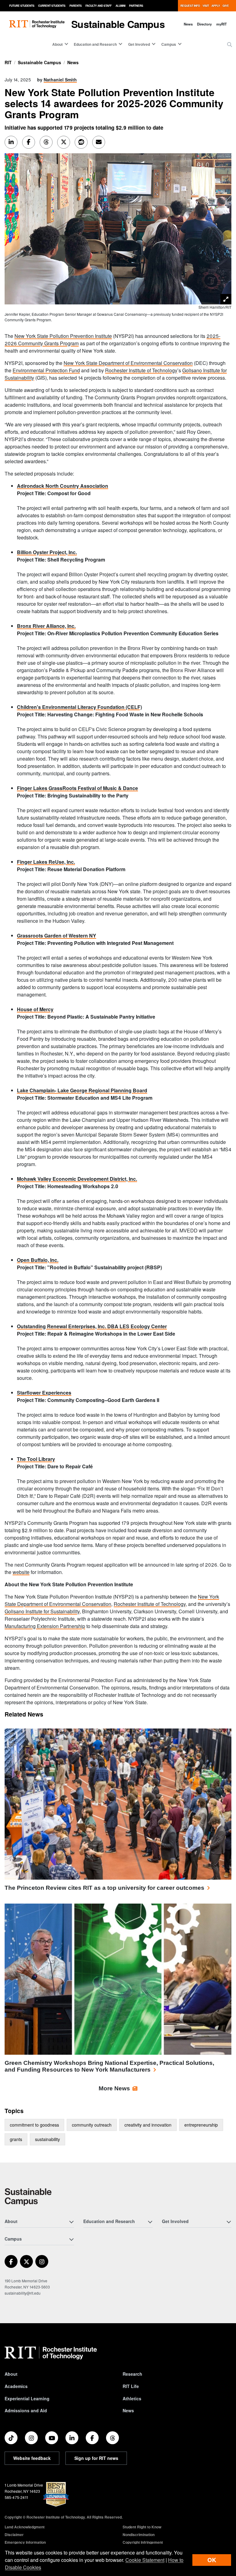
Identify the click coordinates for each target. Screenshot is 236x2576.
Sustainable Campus (118, 24)
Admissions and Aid (26, 2410)
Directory (204, 24)
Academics (16, 2386)
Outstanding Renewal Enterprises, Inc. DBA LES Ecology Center (92, 1326)
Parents (76, 6)
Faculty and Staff (98, 6)
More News (114, 2088)
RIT (8, 62)
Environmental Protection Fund (46, 370)
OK (212, 2560)
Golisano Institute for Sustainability (42, 1611)
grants (16, 2139)
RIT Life (131, 2386)
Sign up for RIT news (96, 2458)
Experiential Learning (27, 2398)
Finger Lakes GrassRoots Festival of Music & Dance (77, 788)
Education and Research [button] (95, 44)
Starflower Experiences (44, 1393)
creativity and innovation (148, 2125)
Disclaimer (14, 2535)
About (11, 2374)
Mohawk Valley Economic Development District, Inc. (77, 1179)
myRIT (222, 24)
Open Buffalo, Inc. (38, 1260)
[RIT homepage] (37, 24)
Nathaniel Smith (60, 80)
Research (132, 2374)
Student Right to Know (142, 2527)
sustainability (47, 2139)
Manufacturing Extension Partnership (45, 1626)
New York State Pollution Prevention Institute (63, 336)
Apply (216, 6)
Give (226, 6)
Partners (136, 6)
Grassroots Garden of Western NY (57, 936)
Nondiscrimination (139, 2535)
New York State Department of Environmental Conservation (128, 363)
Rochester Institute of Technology (141, 370)
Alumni (120, 6)
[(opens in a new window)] (11, 2261)
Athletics (132, 2398)
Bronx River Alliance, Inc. (46, 626)
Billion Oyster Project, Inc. (47, 552)
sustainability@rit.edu (23, 2293)
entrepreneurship (201, 2125)
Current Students (52, 6)
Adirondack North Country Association (63, 486)
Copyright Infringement (143, 2542)
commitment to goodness (34, 2125)
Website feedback (32, 2458)
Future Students (22, 6)
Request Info (190, 6)
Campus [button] (169, 44)
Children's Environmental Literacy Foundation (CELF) (79, 707)
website (21, 1572)
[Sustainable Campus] (28, 2196)
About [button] (57, 44)
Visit (206, 6)
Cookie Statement (145, 2560)
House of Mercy (35, 1009)
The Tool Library (36, 1459)
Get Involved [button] (139, 44)
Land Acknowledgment (25, 2527)
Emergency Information (25, 2542)
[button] (230, 45)
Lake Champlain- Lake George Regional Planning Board (82, 1090)
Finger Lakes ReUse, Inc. (46, 862)
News (188, 24)
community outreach (92, 2125)
